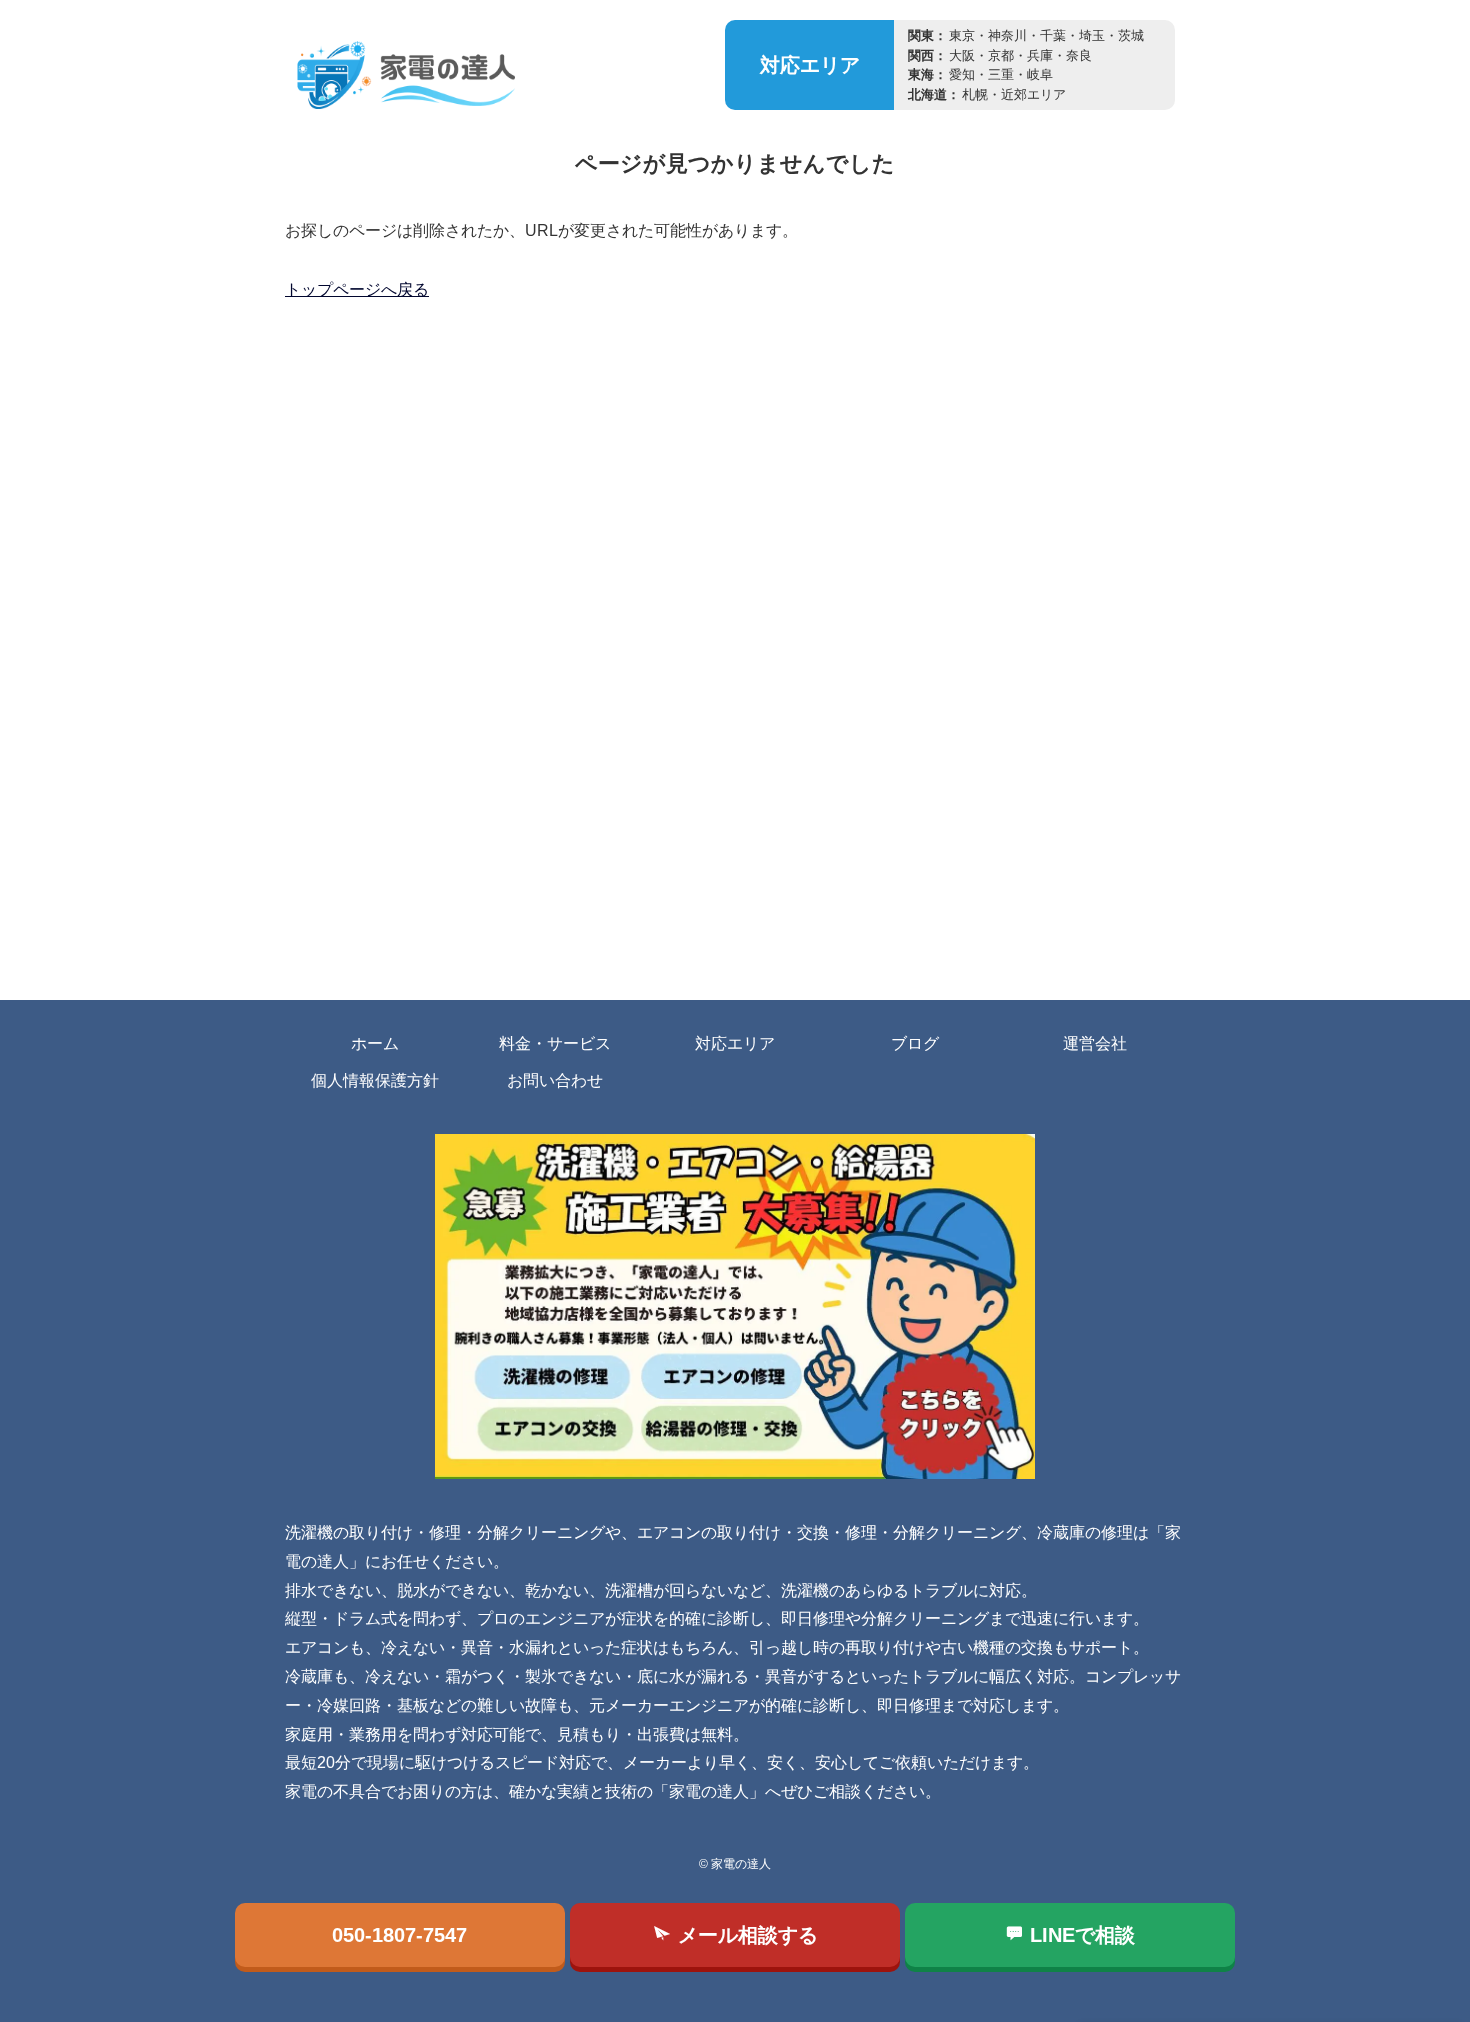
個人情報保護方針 (375, 1080)
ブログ (915, 1043)
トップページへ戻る (357, 289)
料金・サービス (555, 1043)
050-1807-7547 (399, 1935)
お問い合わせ (555, 1080)
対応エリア (735, 1043)
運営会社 (1095, 1043)
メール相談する (745, 1935)
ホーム (375, 1043)
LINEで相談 (1079, 1935)
